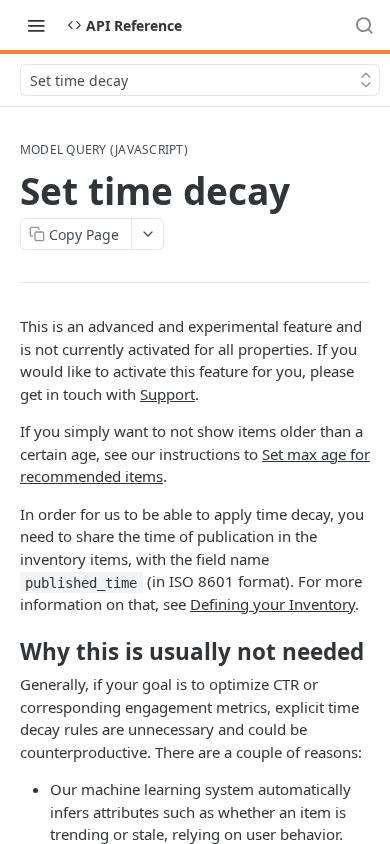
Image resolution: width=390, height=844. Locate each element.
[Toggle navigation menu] (36, 25)
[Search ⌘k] (364, 25)
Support (167, 394)
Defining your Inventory (272, 604)
